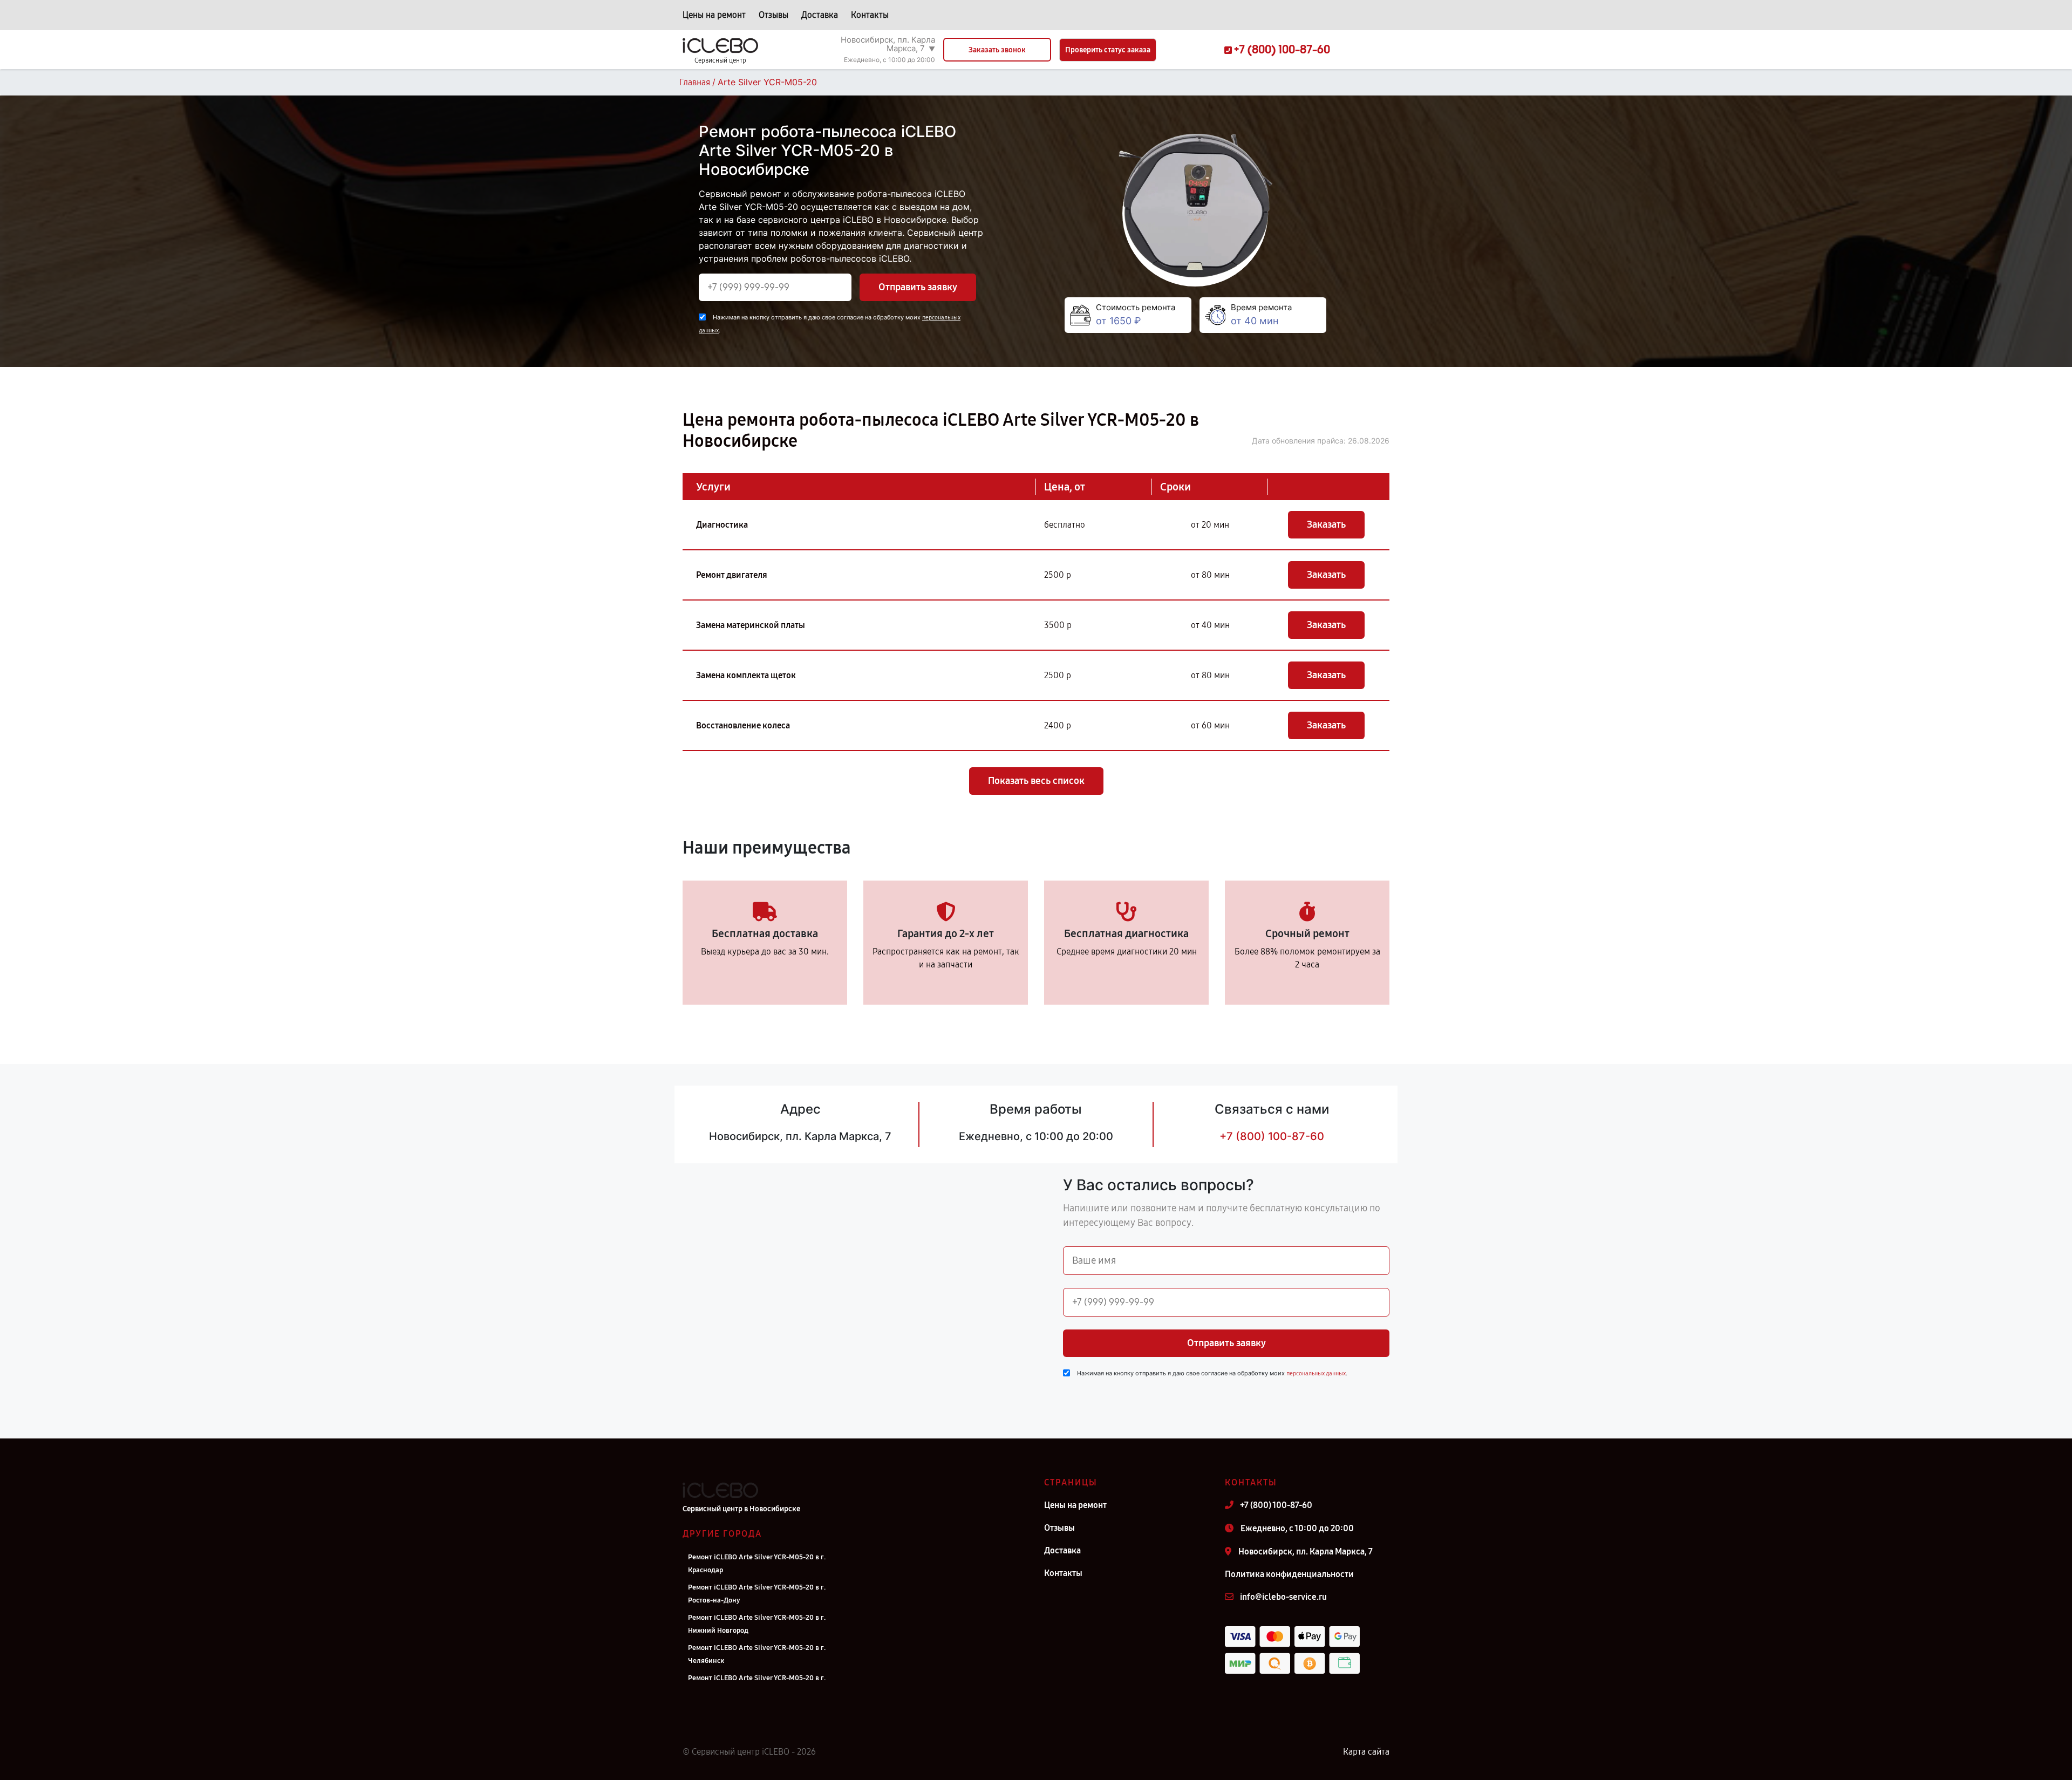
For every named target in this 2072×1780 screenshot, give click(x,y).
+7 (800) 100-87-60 (1272, 1136)
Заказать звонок (997, 50)
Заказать (1326, 524)
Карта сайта (1366, 1752)
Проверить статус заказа (1108, 50)
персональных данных (1316, 1373)
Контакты (870, 15)
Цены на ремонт (714, 15)
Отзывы (773, 15)
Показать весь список (1036, 781)
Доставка (820, 15)
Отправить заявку (918, 287)
